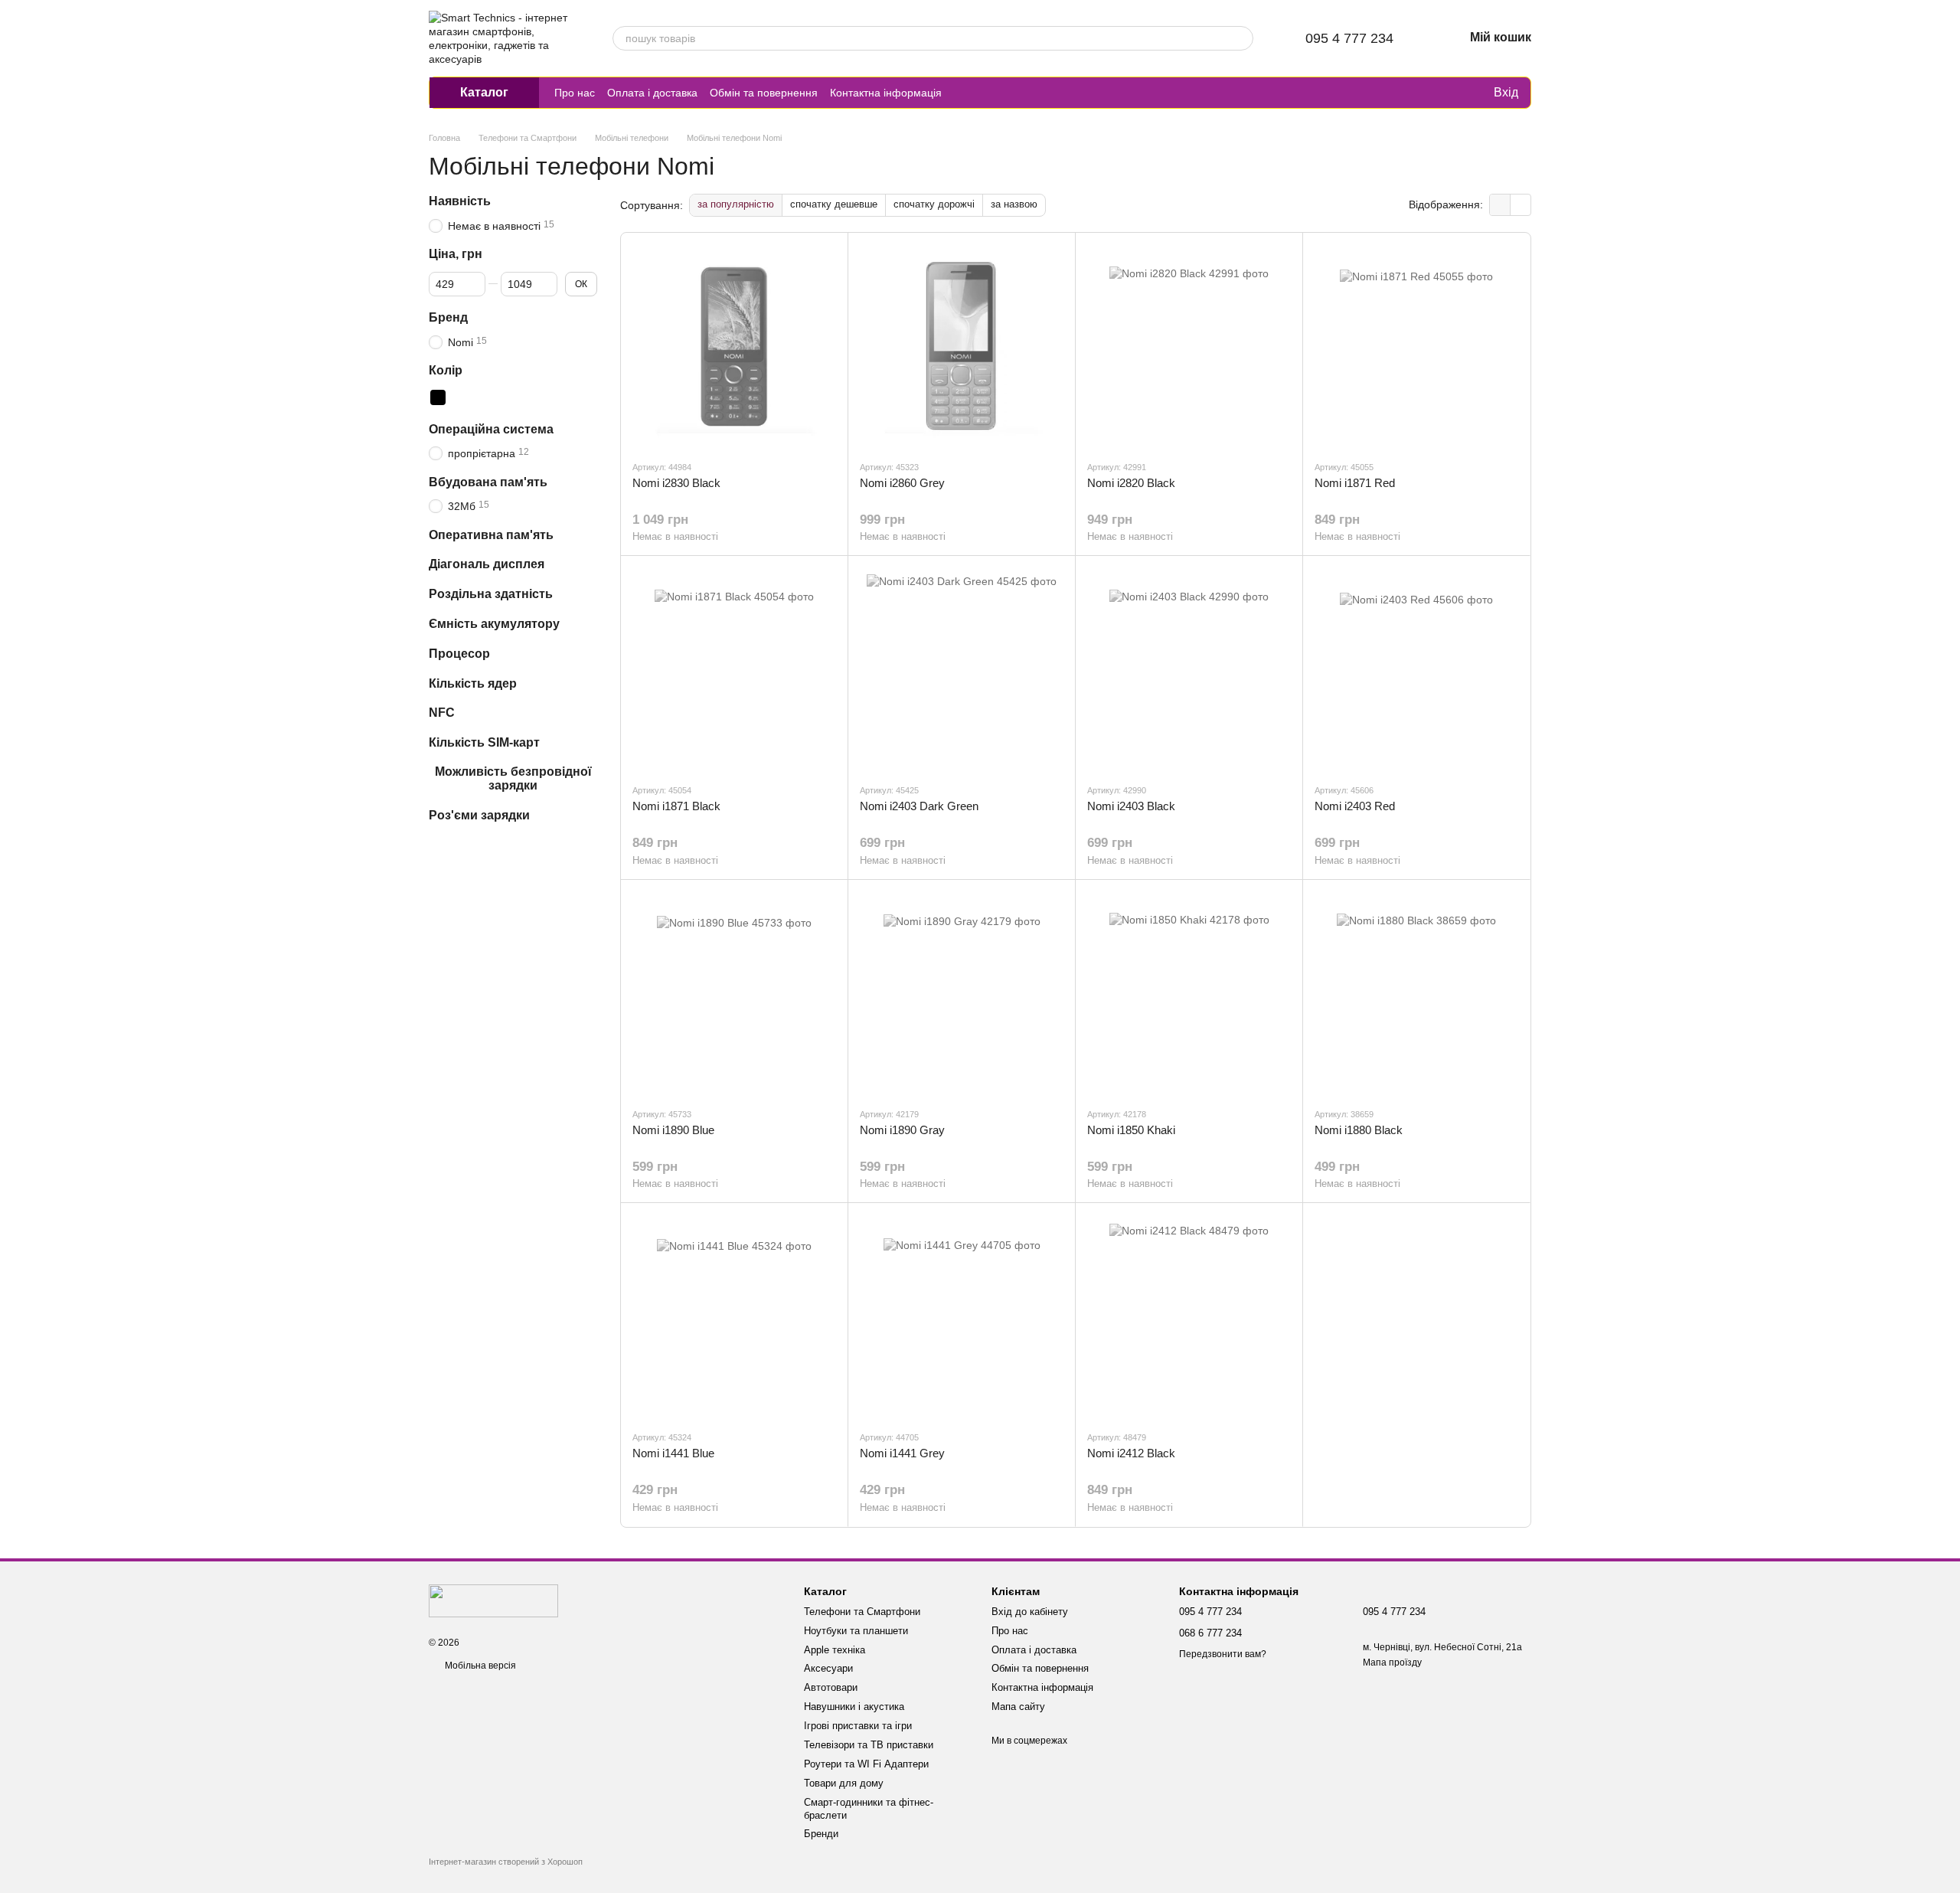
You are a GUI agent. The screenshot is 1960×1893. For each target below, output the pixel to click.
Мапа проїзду (1392, 1663)
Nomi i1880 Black (1359, 1130)
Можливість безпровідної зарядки (513, 778)
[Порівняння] (1419, 93)
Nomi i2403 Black (1131, 806)
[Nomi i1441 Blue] (734, 1316)
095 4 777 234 (1349, 38)
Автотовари (831, 1687)
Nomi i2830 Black (676, 483)
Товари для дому (844, 1783)
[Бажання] (1449, 93)
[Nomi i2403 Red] (1416, 669)
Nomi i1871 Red (1355, 483)
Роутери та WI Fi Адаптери (866, 1764)
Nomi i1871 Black (676, 806)
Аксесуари (828, 1668)
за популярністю (736, 204)
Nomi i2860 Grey (902, 483)
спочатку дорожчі (934, 204)
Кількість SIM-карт (484, 742)
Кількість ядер (473, 683)
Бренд (448, 317)
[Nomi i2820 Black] (1189, 346)
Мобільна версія (479, 1666)
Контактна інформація (886, 93)
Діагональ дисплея (487, 564)
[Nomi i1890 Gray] (962, 993)
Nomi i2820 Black (1131, 483)
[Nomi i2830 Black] (734, 346)
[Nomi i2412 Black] (1189, 1316)
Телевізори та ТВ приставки (869, 1745)
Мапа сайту (1018, 1707)
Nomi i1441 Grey (902, 1453)
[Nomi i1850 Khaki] (1189, 993)
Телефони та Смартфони (862, 1612)
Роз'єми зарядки (479, 815)
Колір (446, 370)
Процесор (459, 654)
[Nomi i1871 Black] (734, 669)
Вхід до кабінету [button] (1030, 1612)
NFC (442, 713)
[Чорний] (438, 397)
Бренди (821, 1834)
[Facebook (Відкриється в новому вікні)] (1000, 93)
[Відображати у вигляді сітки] (1500, 205)
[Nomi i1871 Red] (1416, 346)
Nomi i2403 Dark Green (919, 806)
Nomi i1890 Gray (902, 1130)
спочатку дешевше (834, 204)
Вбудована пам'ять (488, 481)
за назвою (1014, 204)
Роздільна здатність (491, 594)
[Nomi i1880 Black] (1416, 993)
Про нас (575, 93)
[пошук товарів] (1241, 38)
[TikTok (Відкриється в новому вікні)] (982, 93)
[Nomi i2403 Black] (1189, 669)
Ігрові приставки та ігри (858, 1726)
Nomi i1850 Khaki (1131, 1130)
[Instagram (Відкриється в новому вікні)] (963, 93)
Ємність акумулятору (494, 624)
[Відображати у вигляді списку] (1521, 205)
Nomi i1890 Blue (673, 1130)
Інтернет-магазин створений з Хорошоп (506, 1862)
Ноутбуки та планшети (856, 1631)
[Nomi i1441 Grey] (962, 1316)
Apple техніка (835, 1650)
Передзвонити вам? (1223, 1654)
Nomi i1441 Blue (673, 1453)
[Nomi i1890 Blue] (734, 993)
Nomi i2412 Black (1131, 1453)
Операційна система (491, 428)
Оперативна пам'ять (491, 534)
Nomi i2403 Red (1355, 806)
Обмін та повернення (764, 93)
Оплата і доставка (652, 93)
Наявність (460, 201)
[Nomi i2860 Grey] (962, 346)
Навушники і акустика (854, 1707)
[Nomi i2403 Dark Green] (962, 669)
